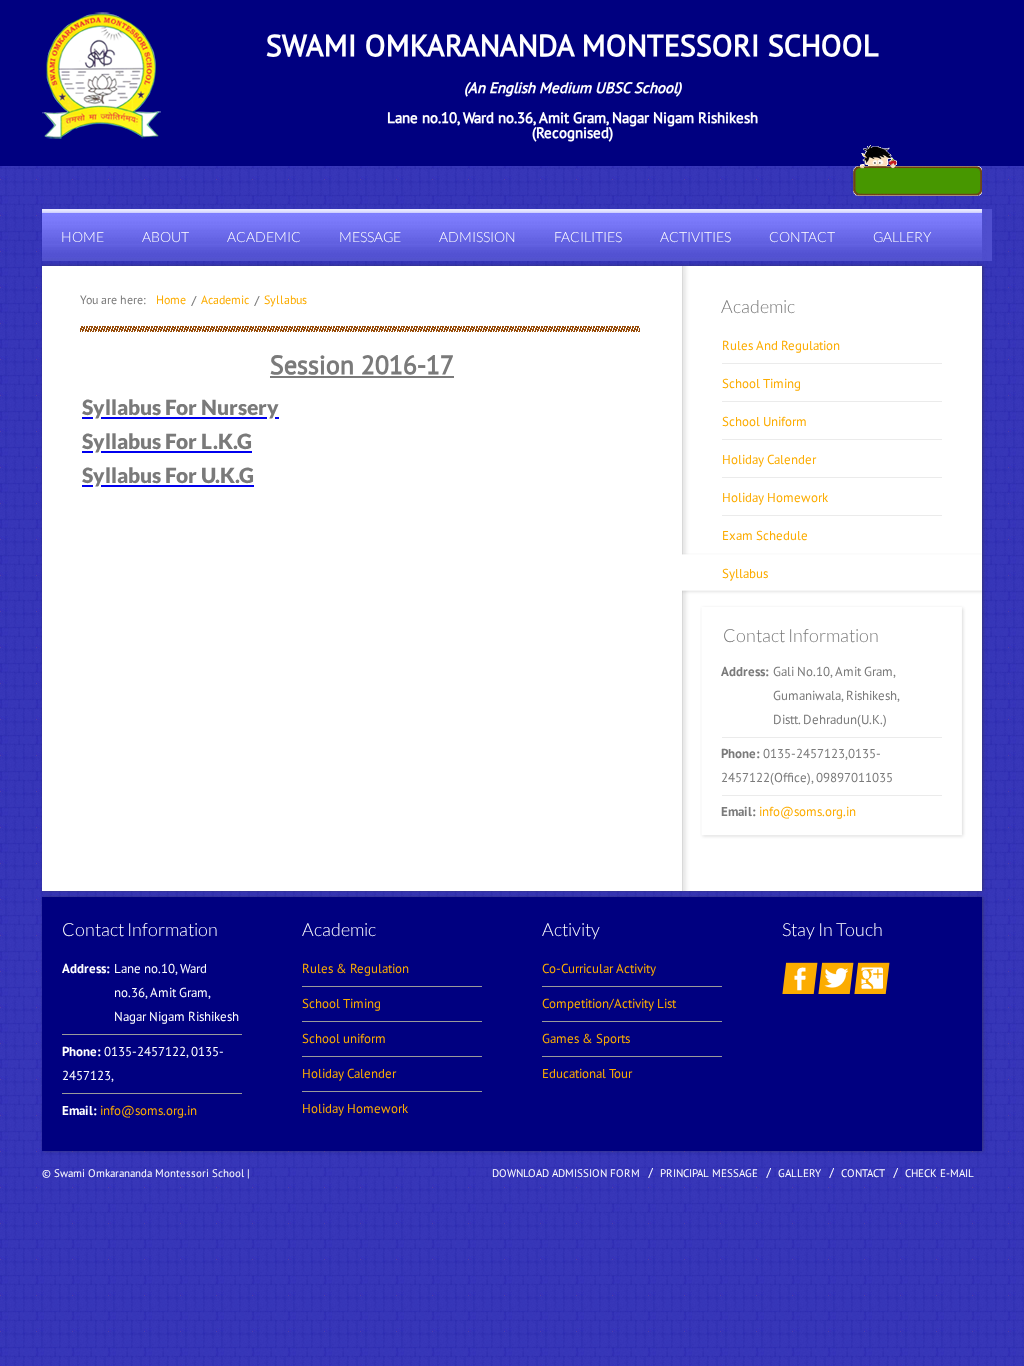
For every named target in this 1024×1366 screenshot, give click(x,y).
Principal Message (709, 1173)
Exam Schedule (765, 535)
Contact (802, 236)
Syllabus (285, 299)
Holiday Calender (769, 459)
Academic (264, 236)
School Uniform (764, 421)
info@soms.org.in (807, 811)
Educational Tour (587, 1073)
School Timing (761, 383)
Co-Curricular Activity (599, 968)
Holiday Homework (775, 497)
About (165, 236)
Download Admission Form (566, 1173)
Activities (695, 236)
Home (82, 236)
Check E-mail (939, 1173)
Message (370, 236)
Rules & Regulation (355, 968)
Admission (477, 236)
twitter (836, 978)
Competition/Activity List (609, 1003)
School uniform (344, 1038)
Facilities (588, 236)
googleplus (872, 978)
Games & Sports (586, 1038)
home (171, 299)
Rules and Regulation (781, 345)
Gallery (902, 236)
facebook (800, 978)
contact (863, 1173)
